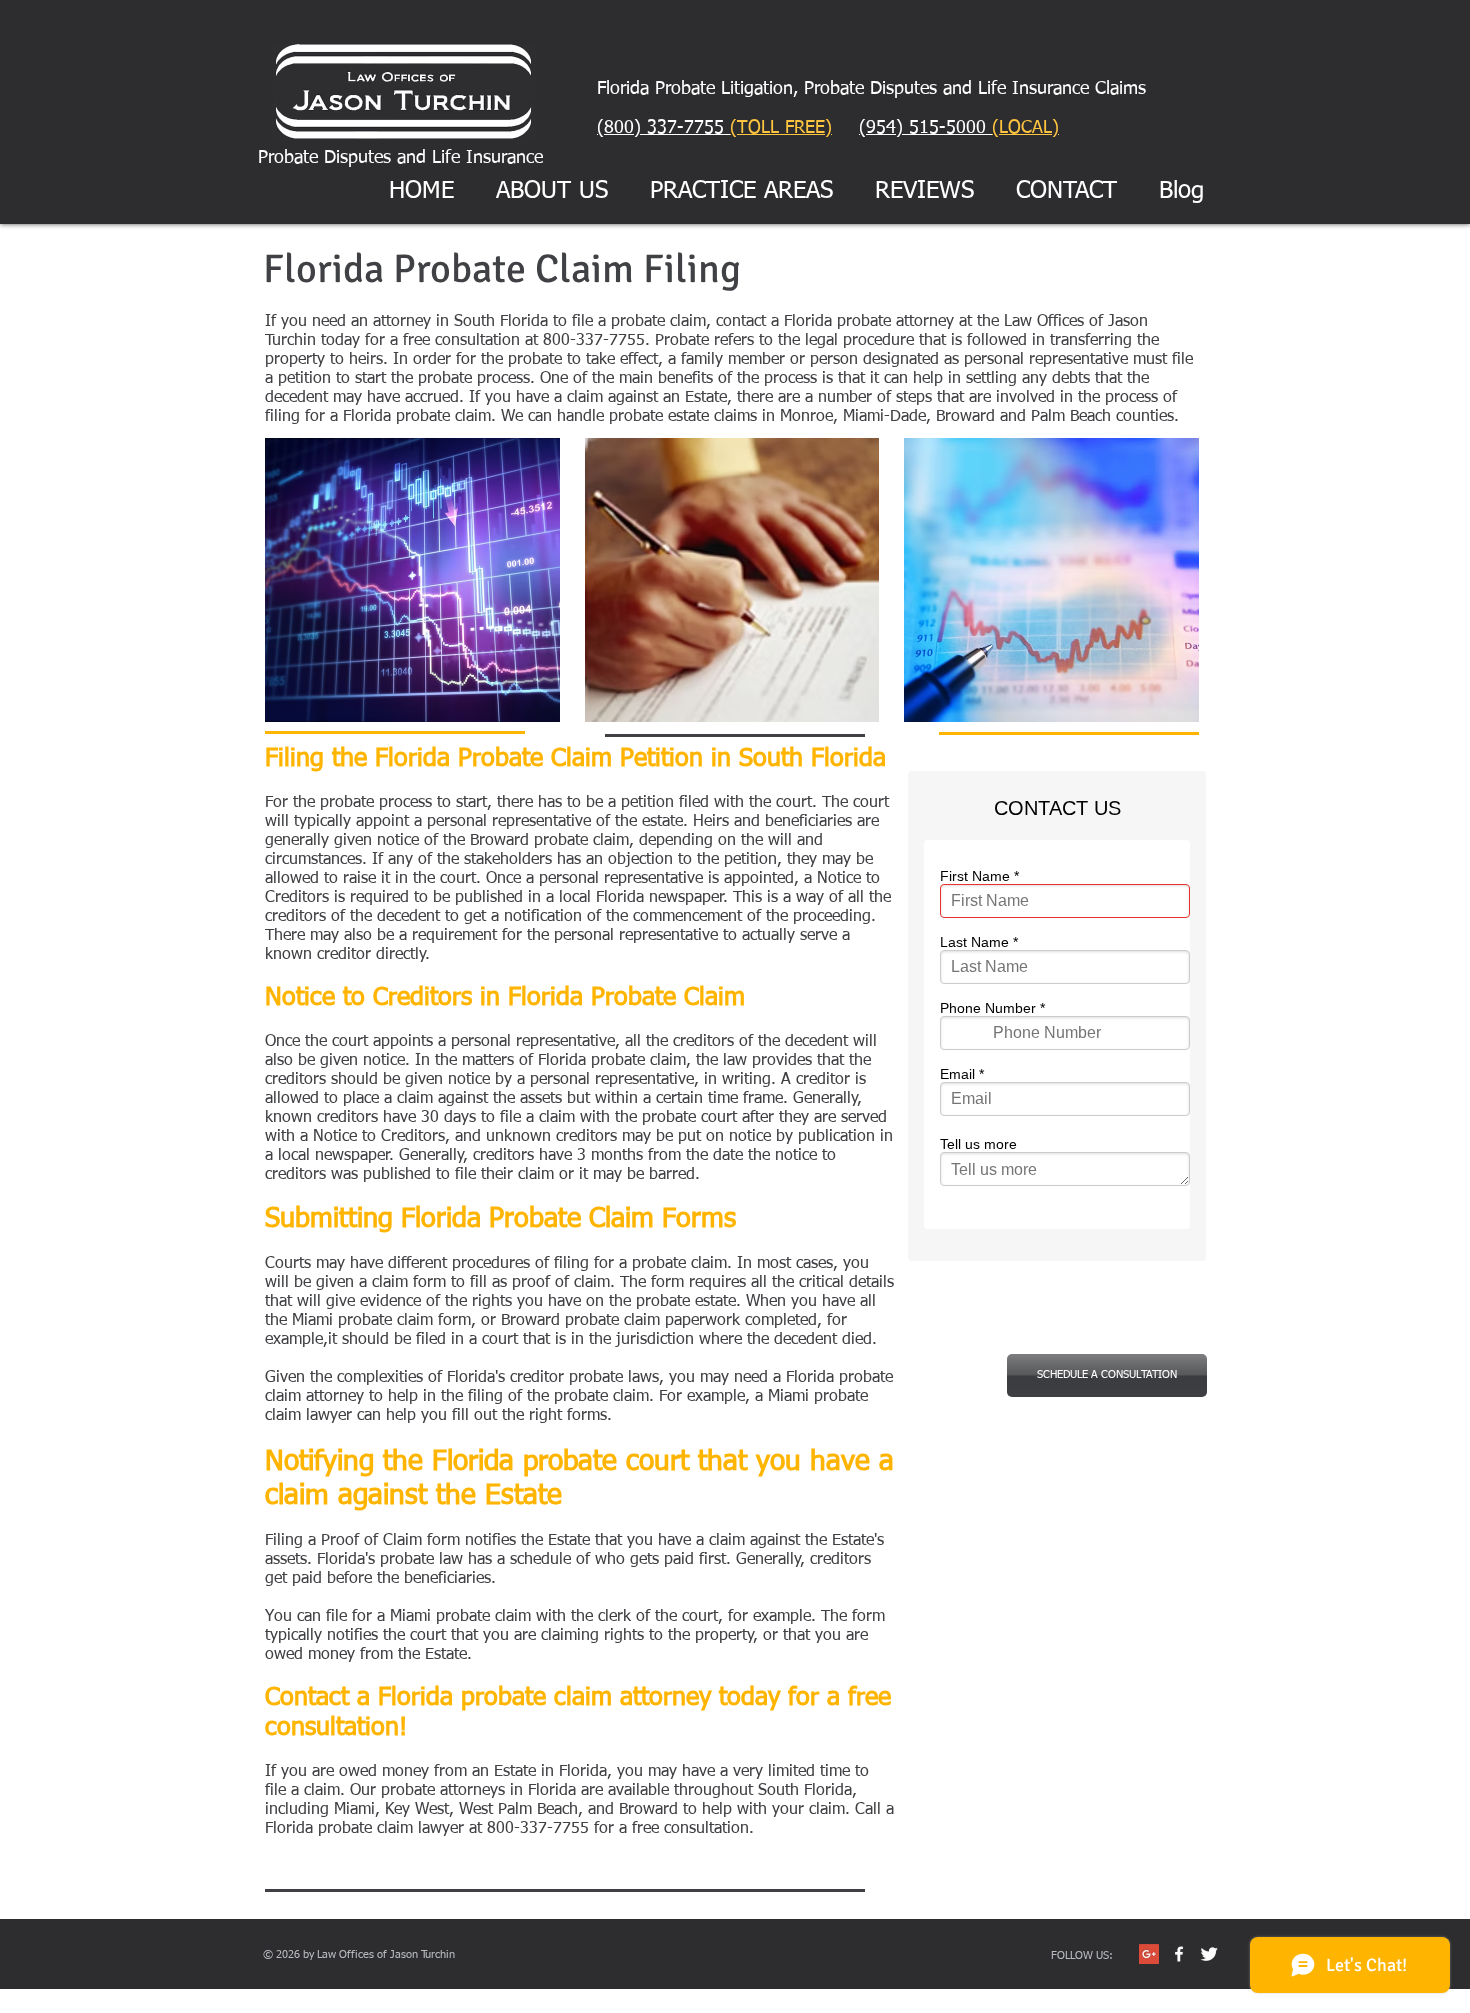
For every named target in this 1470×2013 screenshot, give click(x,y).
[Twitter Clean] (1209, 1954)
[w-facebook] (1179, 1954)
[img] (412, 580)
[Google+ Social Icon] (1149, 1954)
